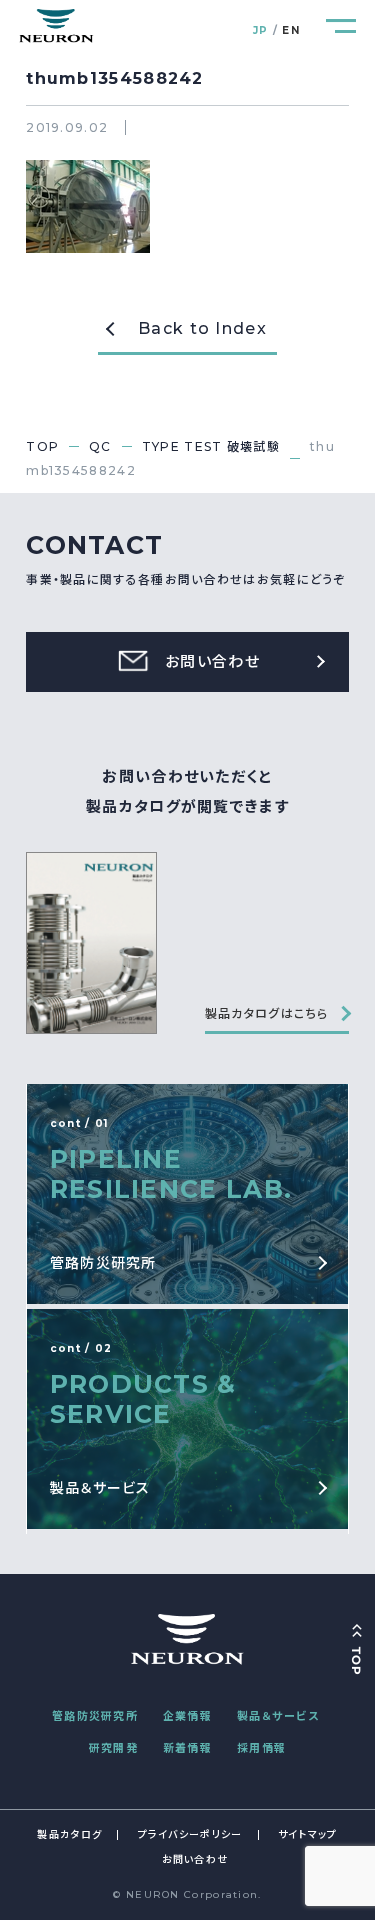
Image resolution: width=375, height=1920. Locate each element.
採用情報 (261, 1748)
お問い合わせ (195, 1859)
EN (291, 30)
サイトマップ (308, 1834)
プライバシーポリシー (190, 1834)
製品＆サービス (278, 1716)
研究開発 (113, 1748)
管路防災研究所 (95, 1716)
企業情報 (187, 1716)
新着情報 (187, 1748)
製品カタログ (69, 1834)
